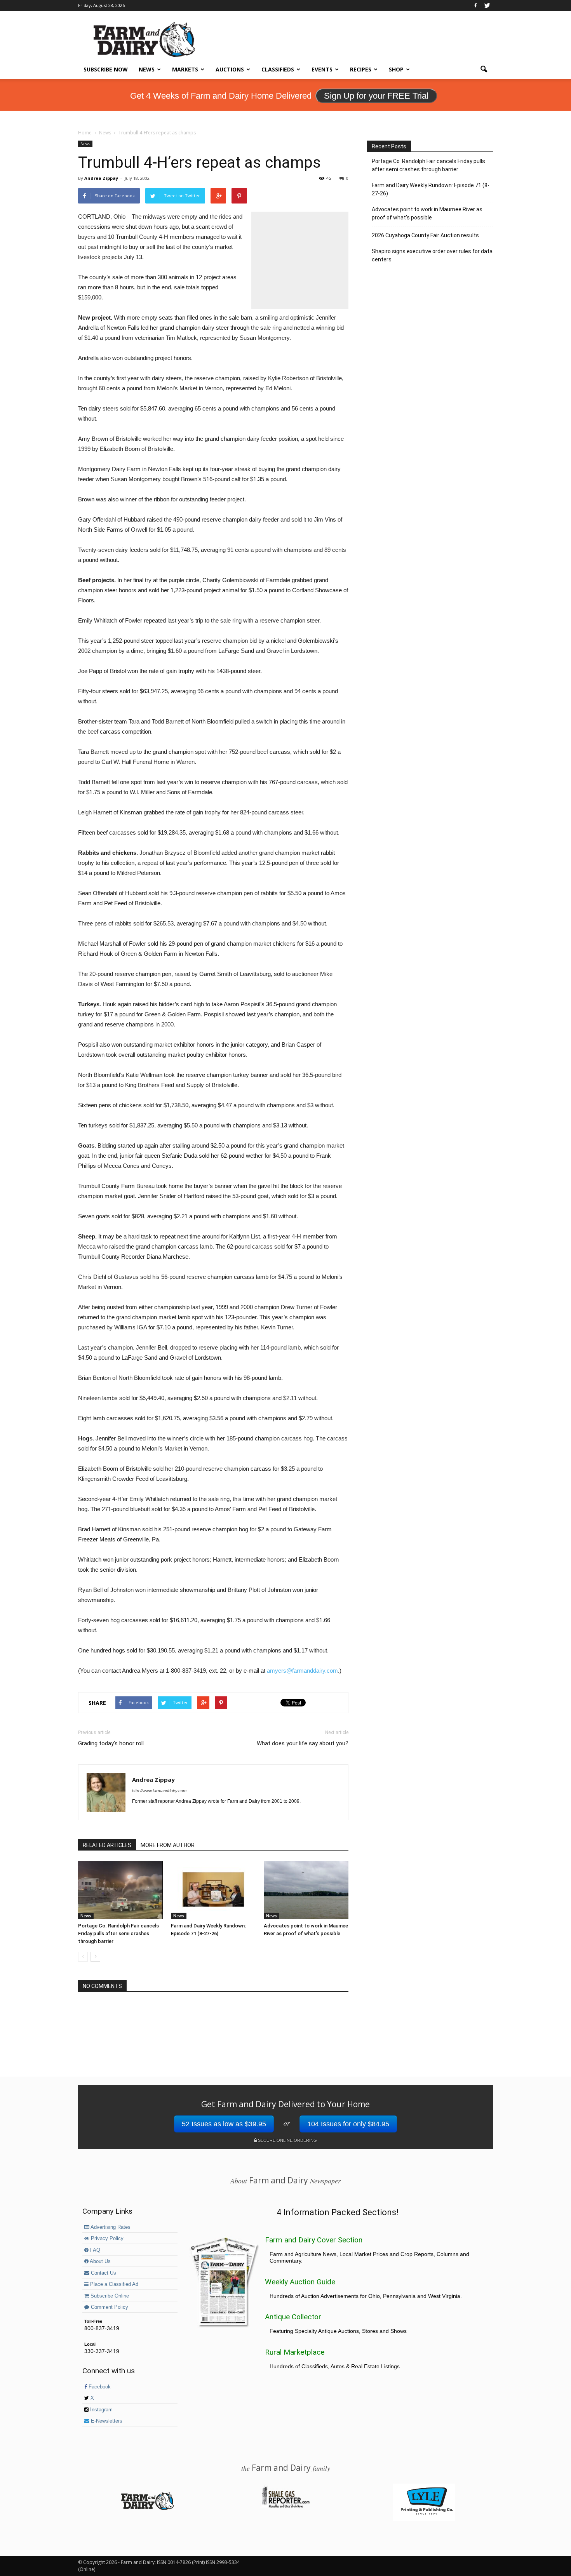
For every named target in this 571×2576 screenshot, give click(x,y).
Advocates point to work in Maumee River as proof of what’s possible (427, 213)
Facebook (99, 2387)
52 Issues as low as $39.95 (224, 2124)
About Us (100, 2261)
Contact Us (103, 2273)
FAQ (94, 2250)
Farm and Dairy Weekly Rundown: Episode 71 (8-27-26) (431, 189)
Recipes (361, 69)
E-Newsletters (106, 2421)
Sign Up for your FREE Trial (376, 96)
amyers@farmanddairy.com (302, 1671)
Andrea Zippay (101, 178)
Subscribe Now (106, 69)
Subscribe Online (109, 2296)
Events (322, 69)
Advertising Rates (110, 2227)
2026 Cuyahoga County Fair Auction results (425, 235)
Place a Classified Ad (113, 2284)
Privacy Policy (106, 2239)
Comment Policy (109, 2307)
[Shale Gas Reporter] (285, 2506)
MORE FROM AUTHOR (168, 1845)
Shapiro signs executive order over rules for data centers (432, 255)
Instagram (101, 2410)
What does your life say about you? (303, 1743)
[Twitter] (487, 5)
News (147, 69)
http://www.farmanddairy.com (159, 1791)
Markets (185, 69)
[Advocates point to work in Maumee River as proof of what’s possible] (306, 1890)
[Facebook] (475, 5)
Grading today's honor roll (111, 1743)
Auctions (230, 69)
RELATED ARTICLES (107, 1845)
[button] (484, 70)
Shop (396, 69)
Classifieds (278, 69)
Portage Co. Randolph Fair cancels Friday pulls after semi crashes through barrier (118, 1933)
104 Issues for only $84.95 (348, 2124)
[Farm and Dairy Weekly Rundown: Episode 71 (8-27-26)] (213, 1890)
